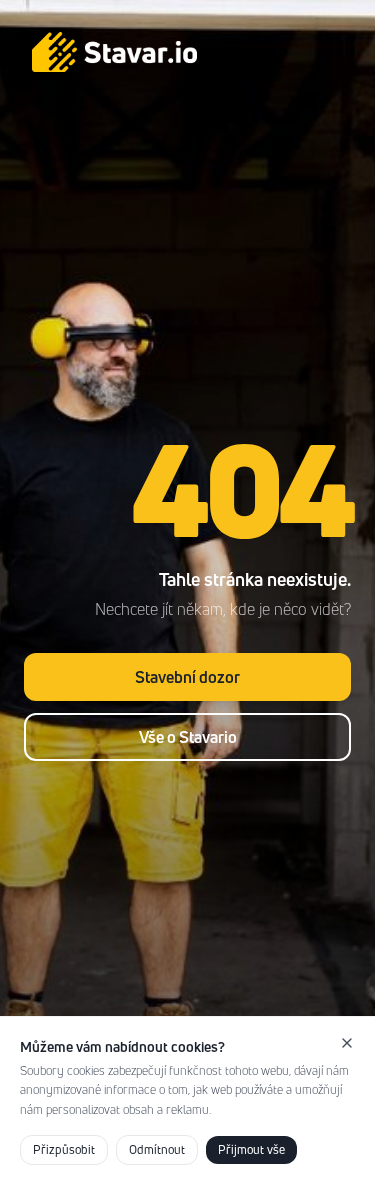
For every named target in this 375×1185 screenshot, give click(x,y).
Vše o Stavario (188, 737)
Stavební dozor (187, 677)
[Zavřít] (347, 1043)
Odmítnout (157, 1149)
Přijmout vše (251, 1149)
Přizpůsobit (64, 1149)
